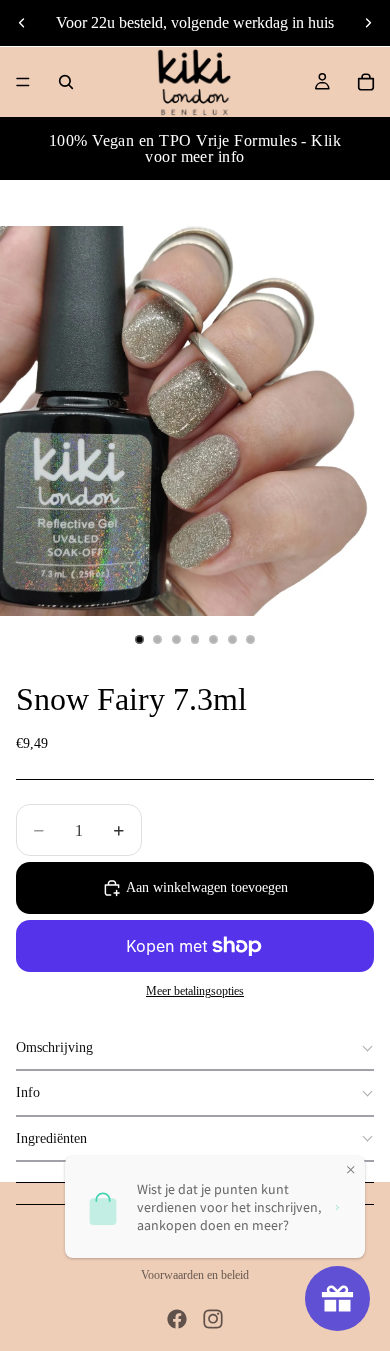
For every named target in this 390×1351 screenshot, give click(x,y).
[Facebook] (177, 1319)
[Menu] (23, 82)
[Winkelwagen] (366, 82)
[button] (195, 1048)
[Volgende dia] (368, 23)
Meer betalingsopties (195, 991)
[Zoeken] (66, 82)
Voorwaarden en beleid (195, 1275)
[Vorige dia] (22, 23)
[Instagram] (213, 1319)
